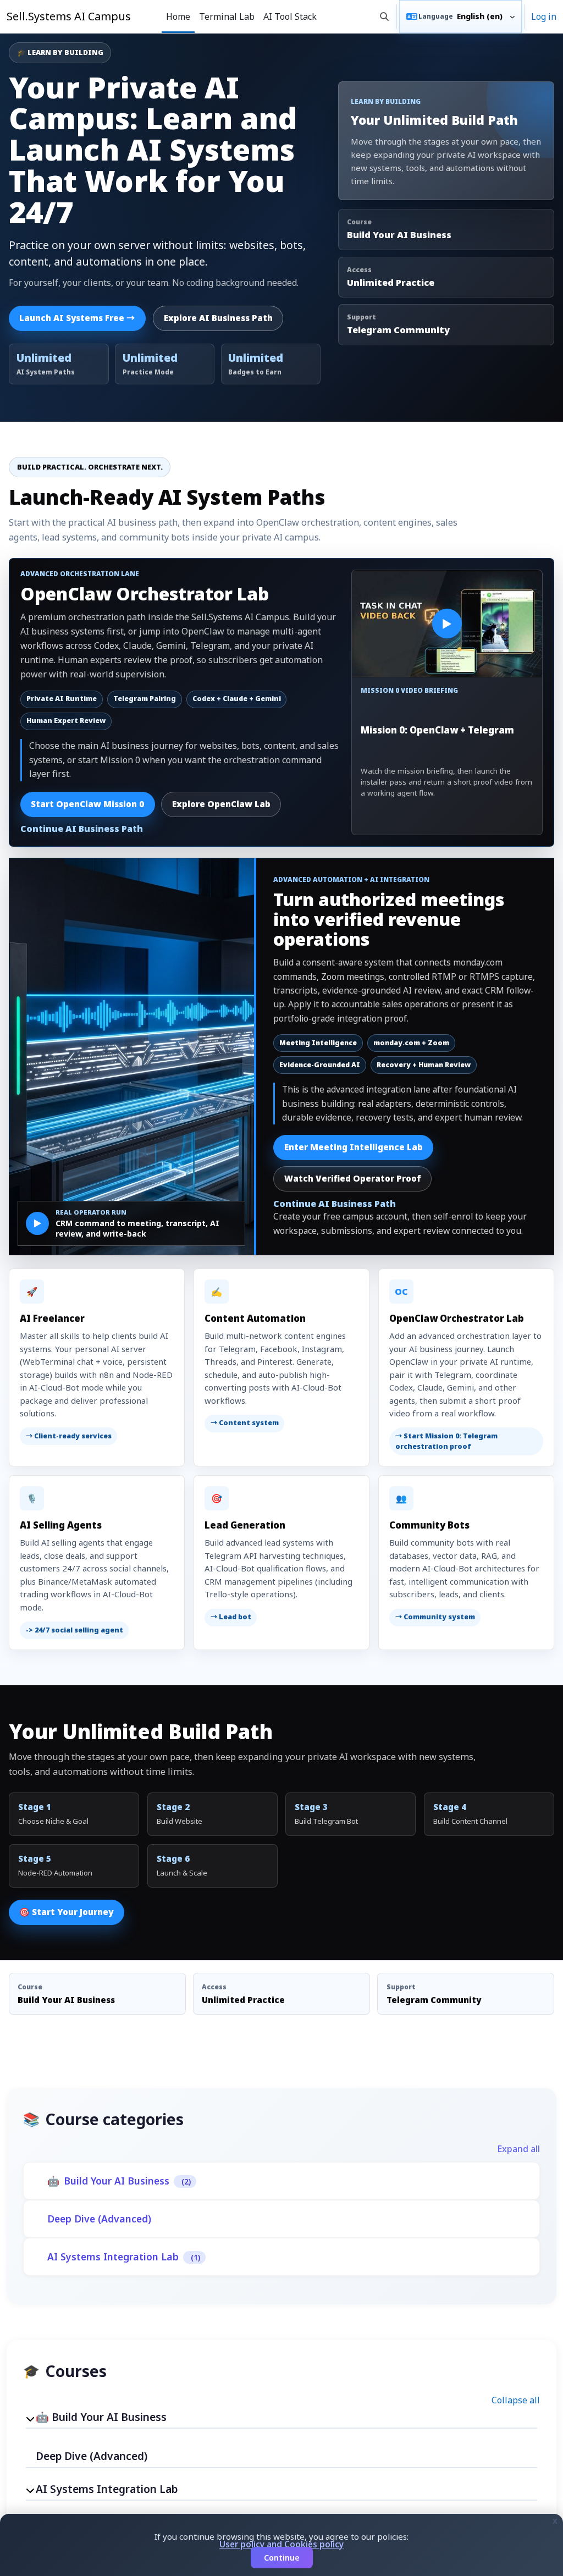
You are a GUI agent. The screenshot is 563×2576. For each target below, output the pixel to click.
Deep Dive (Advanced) (99, 2219)
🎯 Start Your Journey (66, 1912)
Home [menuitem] (178, 16)
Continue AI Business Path (82, 829)
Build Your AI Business (117, 2181)
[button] (384, 16)
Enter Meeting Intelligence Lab (354, 1147)
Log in (544, 16)
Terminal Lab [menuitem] (227, 16)
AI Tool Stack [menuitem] (290, 16)
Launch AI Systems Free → (77, 318)
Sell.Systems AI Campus (69, 16)
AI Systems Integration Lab (113, 2257)
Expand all (518, 2149)
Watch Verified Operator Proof (353, 1179)
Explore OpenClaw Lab (221, 804)
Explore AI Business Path (218, 318)
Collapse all (516, 2400)
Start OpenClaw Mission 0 (87, 804)
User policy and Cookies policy (281, 2544)
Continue (282, 2558)
